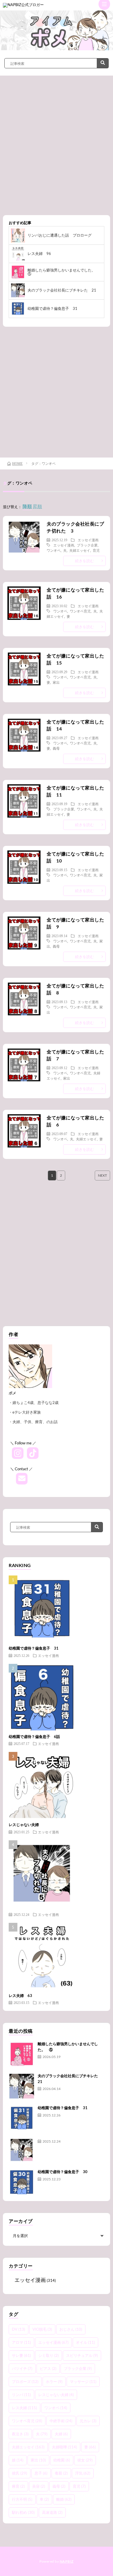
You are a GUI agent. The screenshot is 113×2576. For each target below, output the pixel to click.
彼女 (85, 2460)
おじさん (71, 2329)
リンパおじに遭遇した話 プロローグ (60, 235)
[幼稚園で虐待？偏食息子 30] (22, 2182)
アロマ (21, 2342)
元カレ (88, 2421)
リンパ (21, 2395)
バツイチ (22, 2368)
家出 (56, 682)
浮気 (83, 2473)
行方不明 (22, 2499)
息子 (41, 2473)
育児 (96, 550)
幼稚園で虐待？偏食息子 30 (63, 2172)
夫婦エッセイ (80, 550)
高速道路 (52, 2512)
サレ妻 (21, 2355)
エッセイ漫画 (88, 540)
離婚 (64, 2499)
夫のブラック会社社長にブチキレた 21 (62, 290)
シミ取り (49, 2355)
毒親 (61, 2473)
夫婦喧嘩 (64, 2447)
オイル (85, 2342)
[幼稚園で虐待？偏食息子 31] (22, 2118)
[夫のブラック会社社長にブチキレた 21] (22, 2086)
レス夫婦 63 (20, 1996)
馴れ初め (23, 2512)
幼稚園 (62, 2460)
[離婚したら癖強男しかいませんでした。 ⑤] (22, 2054)
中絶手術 (61, 2421)
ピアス (48, 2368)
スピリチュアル (82, 2355)
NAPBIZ (67, 2561)
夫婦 (61, 2434)
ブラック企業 (87, 545)
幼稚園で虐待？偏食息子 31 (52, 308)
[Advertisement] (57, 150)
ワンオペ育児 (80, 611)
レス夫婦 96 (39, 253)
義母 (56, 748)
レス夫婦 (24, 2408)
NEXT (102, 1175)
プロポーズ (25, 2382)
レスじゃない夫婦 (24, 1825)
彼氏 (20, 2473)
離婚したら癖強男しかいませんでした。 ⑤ (63, 272)
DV (19, 2329)
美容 (39, 2486)
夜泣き (20, 2434)
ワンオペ (54, 550)
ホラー (54, 2382)
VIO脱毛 (42, 2329)
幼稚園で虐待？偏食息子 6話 (34, 1737)
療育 (18, 2486)
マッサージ (83, 2382)
